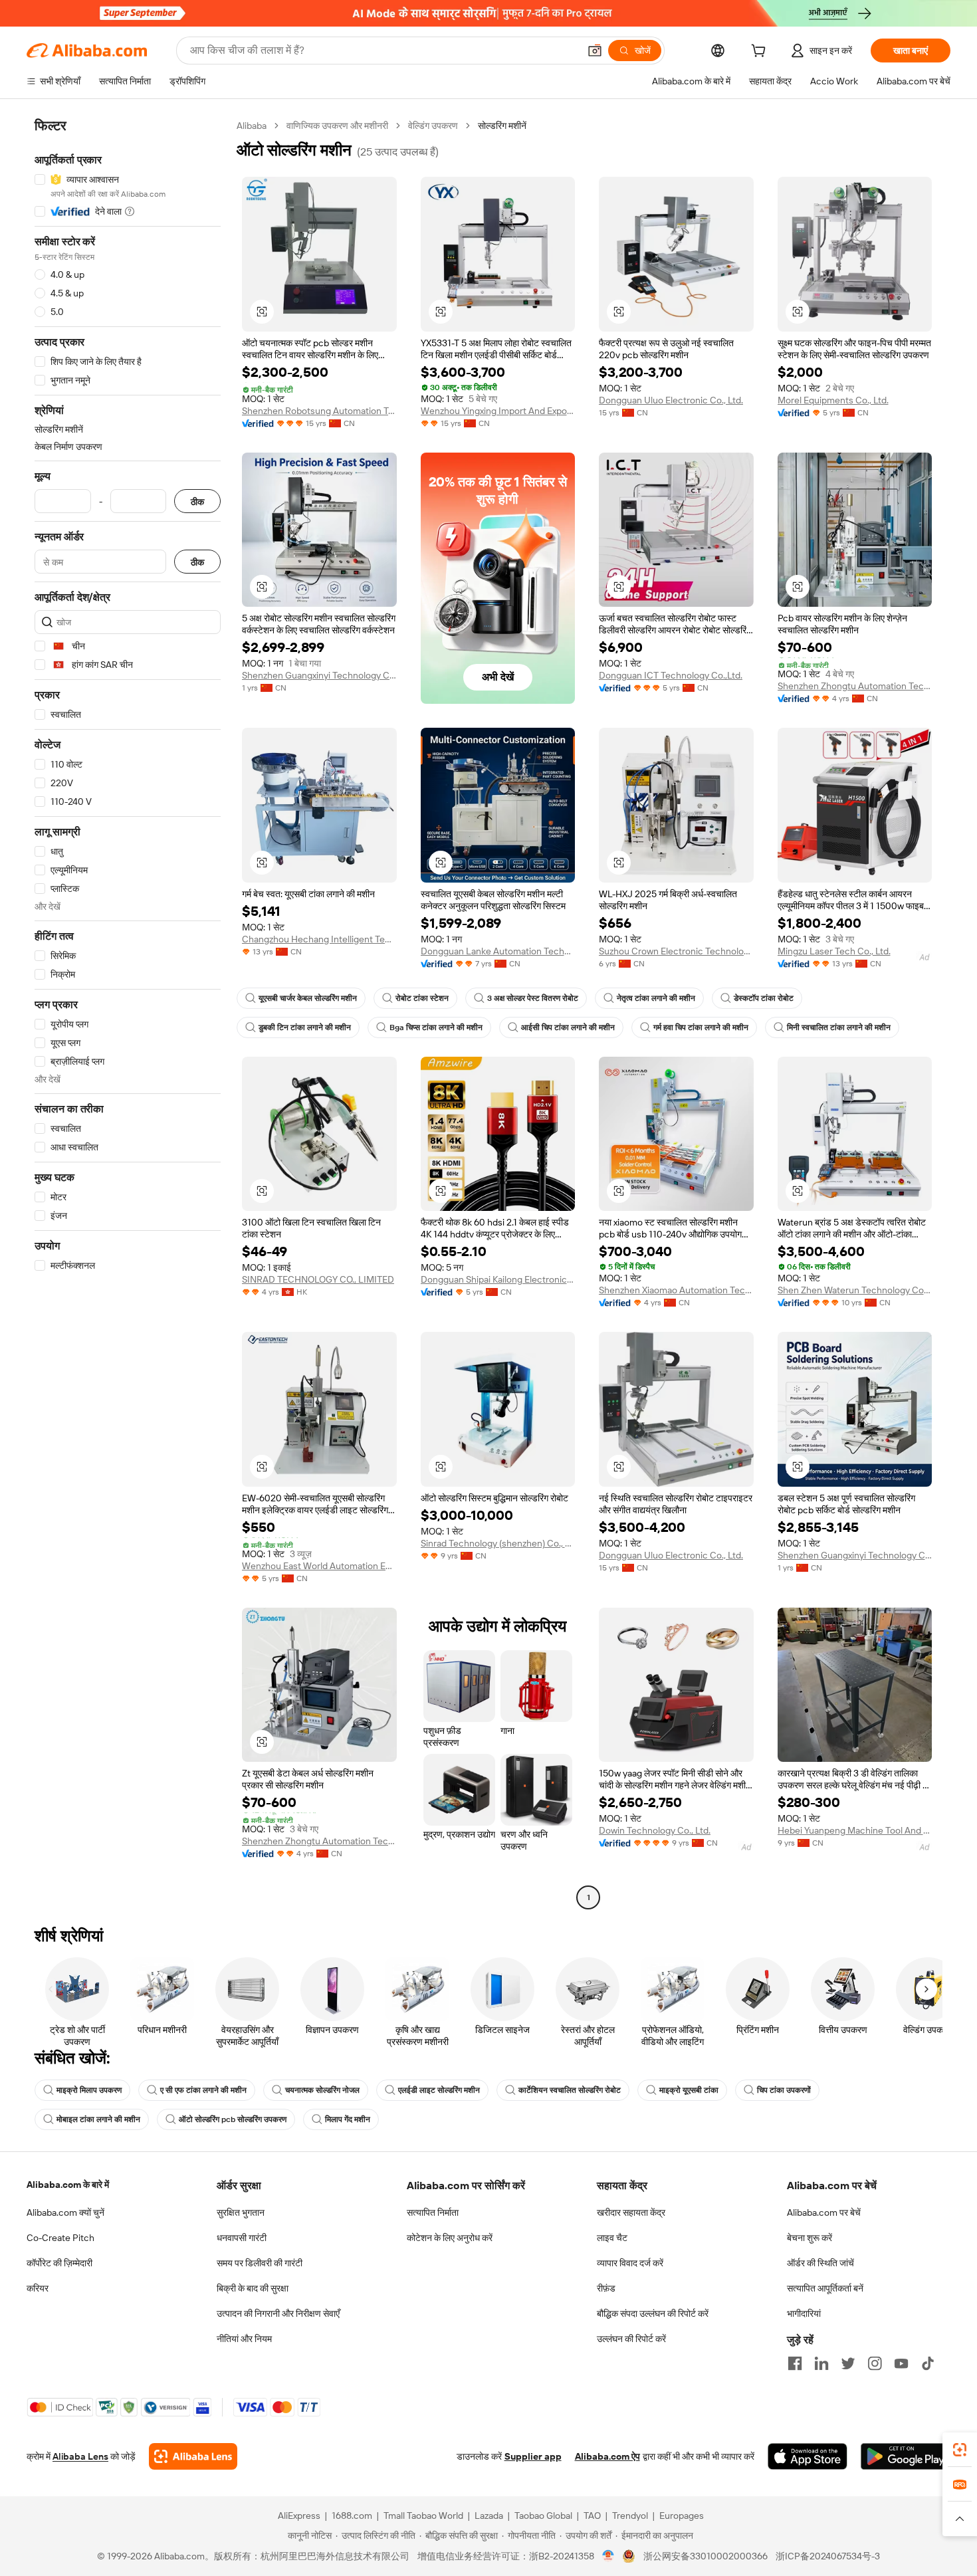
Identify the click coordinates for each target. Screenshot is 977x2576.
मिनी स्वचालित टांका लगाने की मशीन (839, 1027)
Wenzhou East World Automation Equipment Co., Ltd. (319, 1566)
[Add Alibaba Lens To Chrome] (193, 2456)
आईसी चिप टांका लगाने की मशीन (568, 1027)
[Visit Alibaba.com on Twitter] (848, 2363)
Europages (682, 2516)
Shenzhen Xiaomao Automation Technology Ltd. (676, 1290)
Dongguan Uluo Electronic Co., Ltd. (671, 400)
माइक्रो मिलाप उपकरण (89, 2090)
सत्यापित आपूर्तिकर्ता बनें (825, 2288)
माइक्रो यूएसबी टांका (689, 2090)
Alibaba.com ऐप (607, 2456)
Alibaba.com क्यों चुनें (65, 2212)
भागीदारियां (804, 2313)
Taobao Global (543, 2516)
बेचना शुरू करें (810, 2238)
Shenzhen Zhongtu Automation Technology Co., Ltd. (855, 686)
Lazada (489, 2516)
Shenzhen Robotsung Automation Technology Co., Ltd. (319, 411)
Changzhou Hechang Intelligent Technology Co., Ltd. (319, 939)
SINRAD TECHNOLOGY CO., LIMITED (318, 1279)
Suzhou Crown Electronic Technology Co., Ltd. (676, 951)
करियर (38, 2288)
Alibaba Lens (80, 2456)
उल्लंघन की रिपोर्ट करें (631, 2339)
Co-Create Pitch (60, 2238)
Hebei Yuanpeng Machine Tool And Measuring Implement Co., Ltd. (855, 1830)
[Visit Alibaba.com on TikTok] (928, 2363)
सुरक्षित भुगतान (241, 2212)
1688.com (352, 2516)
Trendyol (630, 2516)
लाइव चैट (612, 2238)
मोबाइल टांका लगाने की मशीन (98, 2119)
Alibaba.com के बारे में (68, 2185)
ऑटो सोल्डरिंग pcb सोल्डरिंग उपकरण (233, 2119)
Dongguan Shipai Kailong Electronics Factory (498, 1279)
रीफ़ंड (606, 2288)
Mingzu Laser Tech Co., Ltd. (834, 951)
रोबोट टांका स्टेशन (422, 998)
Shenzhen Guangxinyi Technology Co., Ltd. (319, 675)
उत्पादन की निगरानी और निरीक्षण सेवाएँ (278, 2313)
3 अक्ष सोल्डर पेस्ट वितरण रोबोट (533, 998)
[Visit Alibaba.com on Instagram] (875, 2363)
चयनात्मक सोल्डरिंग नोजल (322, 2090)
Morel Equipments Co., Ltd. (833, 400)
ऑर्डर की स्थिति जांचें (820, 2263)
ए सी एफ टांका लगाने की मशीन (203, 2090)
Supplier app (533, 2456)
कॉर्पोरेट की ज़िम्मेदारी (59, 2263)
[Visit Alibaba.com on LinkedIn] (821, 2363)
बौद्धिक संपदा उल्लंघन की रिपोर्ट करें (653, 2313)
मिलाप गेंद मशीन (348, 2119)
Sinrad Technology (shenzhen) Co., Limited (498, 1543)
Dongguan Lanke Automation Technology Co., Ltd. (498, 951)
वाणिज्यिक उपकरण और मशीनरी (337, 126)
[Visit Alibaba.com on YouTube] (901, 2363)
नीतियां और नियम (244, 2339)
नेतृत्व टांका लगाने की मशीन (656, 998)
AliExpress (299, 2516)
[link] (960, 2450)
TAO (592, 2516)
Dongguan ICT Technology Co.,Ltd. (671, 675)
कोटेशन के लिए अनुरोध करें (450, 2238)
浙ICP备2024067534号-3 (828, 2556)
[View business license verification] (608, 2556)
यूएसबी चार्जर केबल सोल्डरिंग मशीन (308, 998)
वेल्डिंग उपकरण (433, 126)
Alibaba (252, 126)
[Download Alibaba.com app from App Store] (808, 2456)
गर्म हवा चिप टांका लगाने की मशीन (701, 1027)
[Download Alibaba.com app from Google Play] (906, 2456)
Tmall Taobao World (423, 2516)
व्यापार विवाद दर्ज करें (630, 2263)
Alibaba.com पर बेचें (824, 2212)
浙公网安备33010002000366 (706, 2556)
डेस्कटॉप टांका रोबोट (764, 998)
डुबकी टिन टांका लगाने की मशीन (305, 1027)
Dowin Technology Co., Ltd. (655, 1830)
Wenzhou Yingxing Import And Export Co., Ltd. (498, 411)
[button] (595, 51)
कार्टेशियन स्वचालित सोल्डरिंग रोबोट (570, 2090)
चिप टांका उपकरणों (784, 2090)
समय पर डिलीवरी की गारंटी (260, 2263)
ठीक (197, 501)
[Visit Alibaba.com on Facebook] (795, 2363)
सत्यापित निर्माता (433, 2212)
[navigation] (128, 1013)
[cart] (761, 53)
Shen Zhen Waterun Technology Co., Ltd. (855, 1290)
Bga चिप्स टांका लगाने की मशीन (436, 1027)
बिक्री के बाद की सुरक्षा (253, 2288)
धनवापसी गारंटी (242, 2238)
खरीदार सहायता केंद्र (631, 2212)
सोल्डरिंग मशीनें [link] (502, 126)
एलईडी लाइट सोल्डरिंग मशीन (439, 2090)
